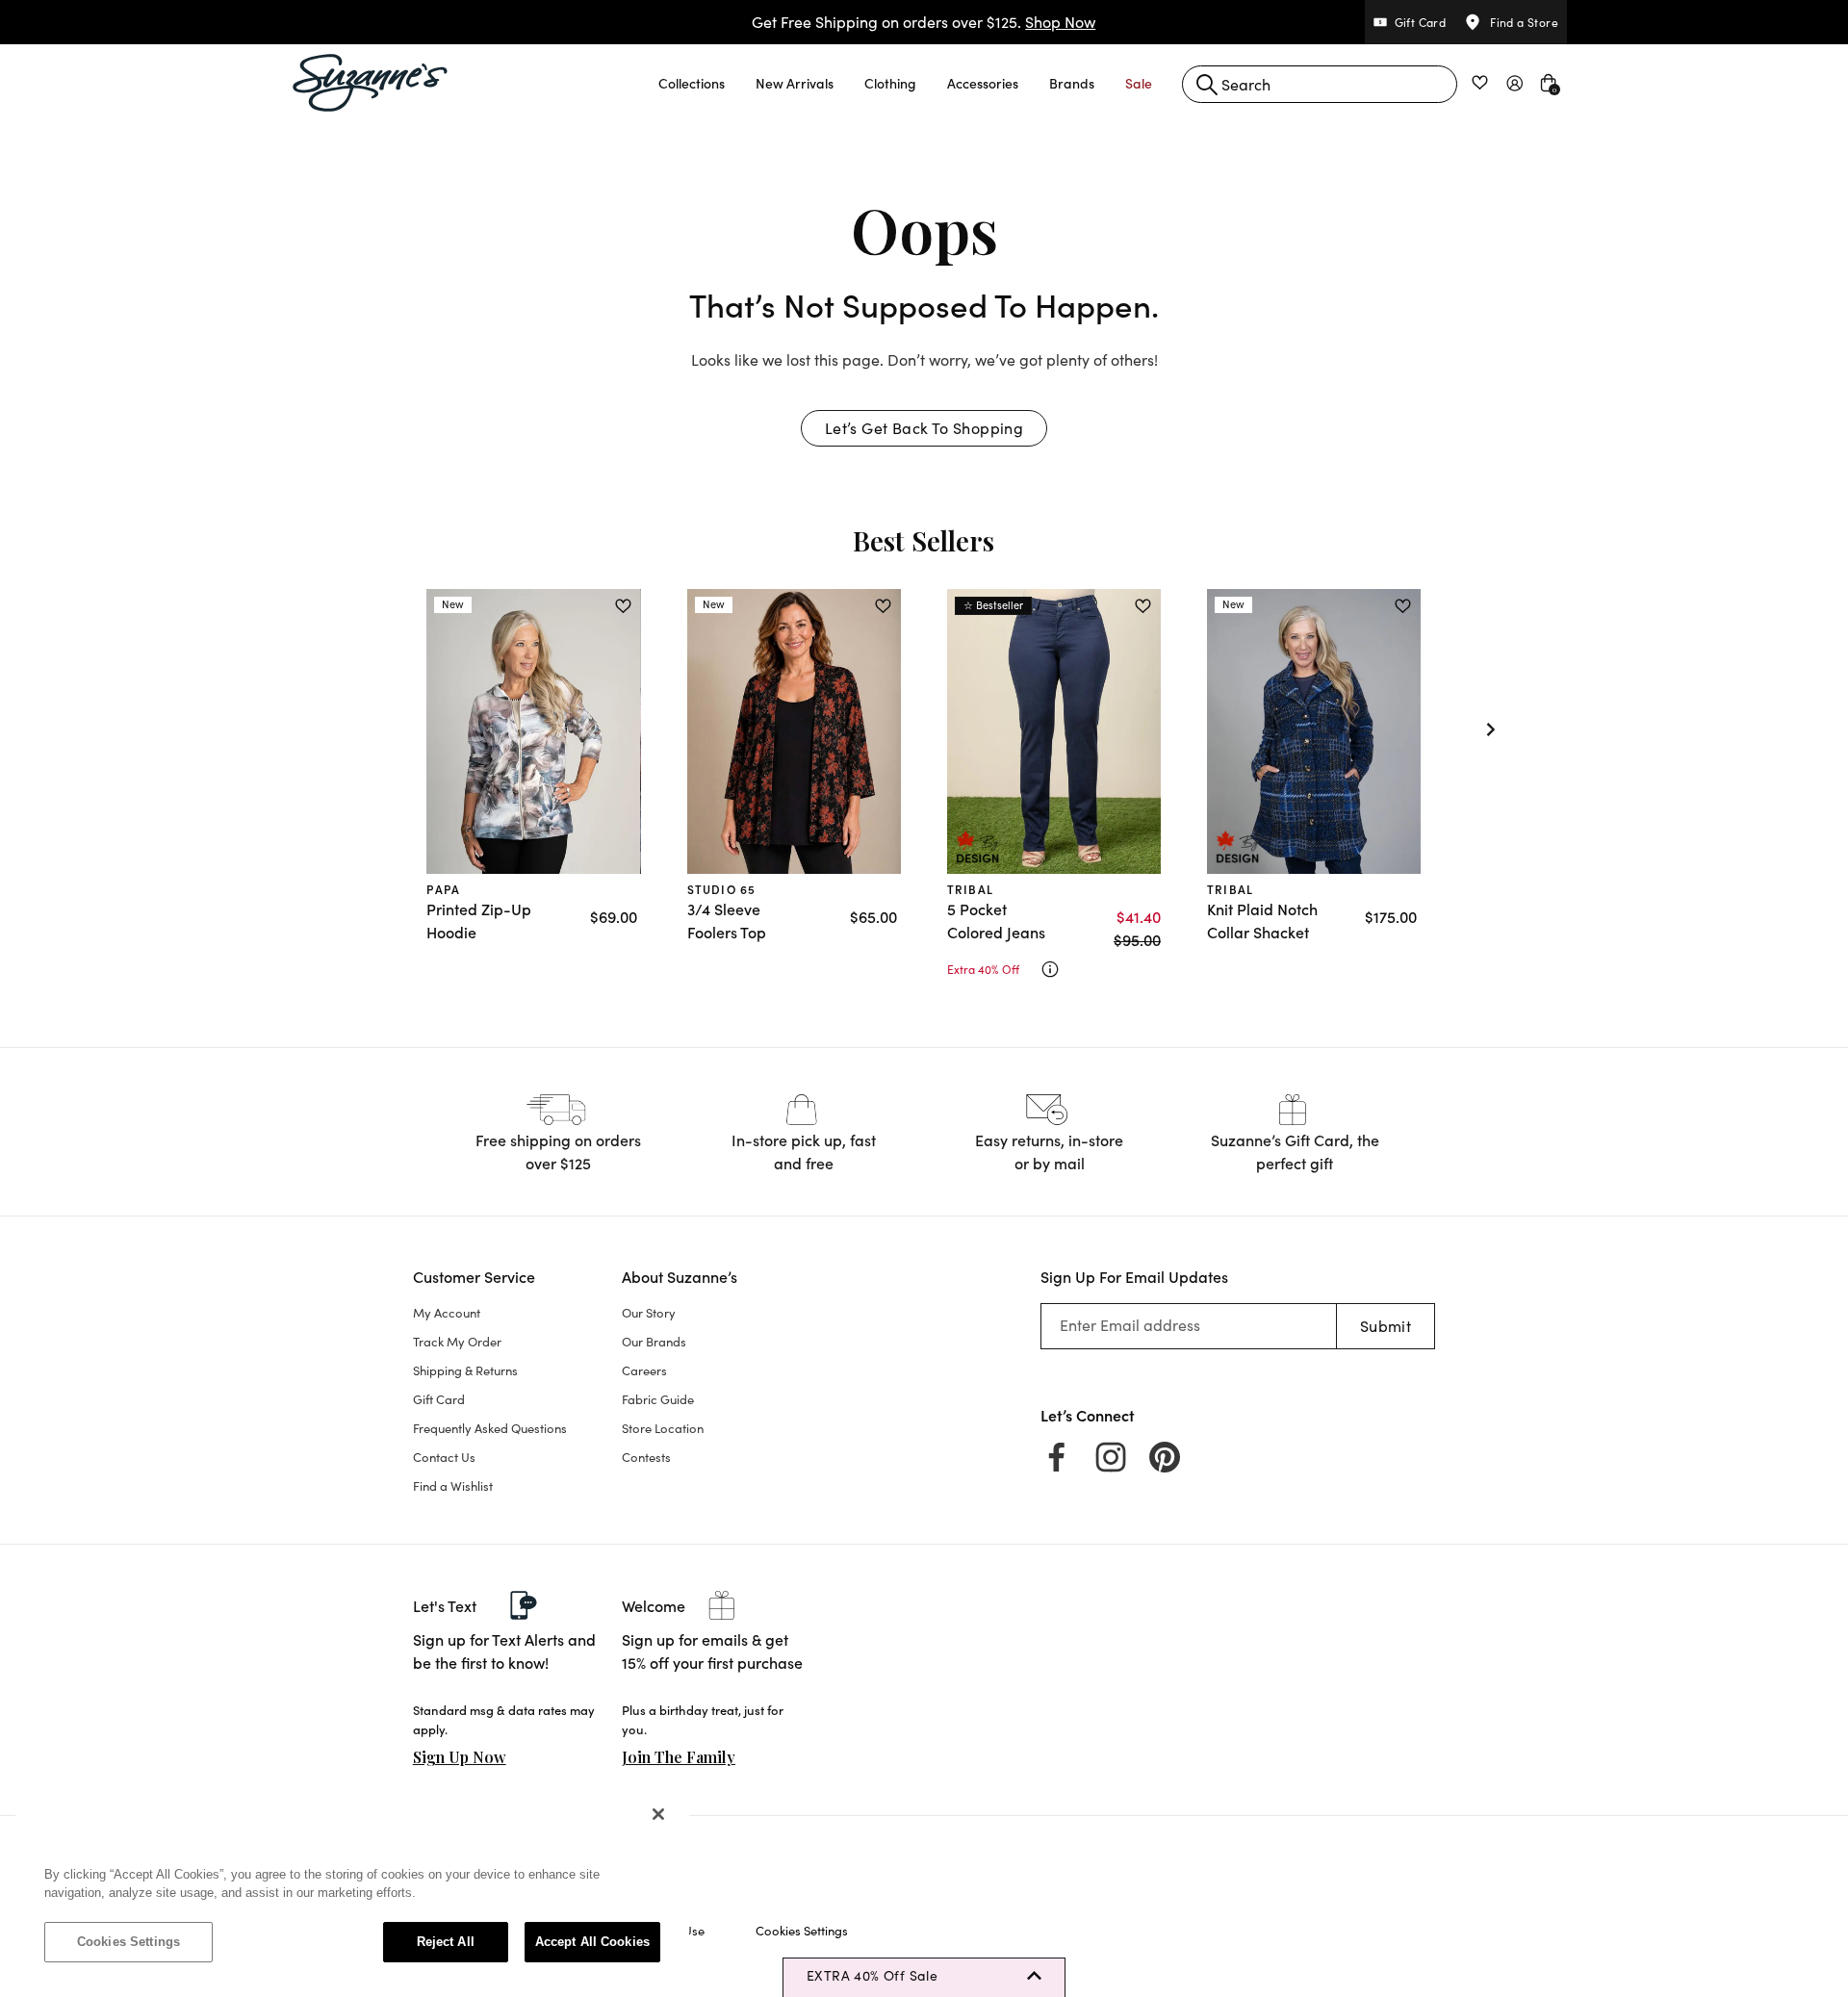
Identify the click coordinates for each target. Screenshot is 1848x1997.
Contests (646, 1457)
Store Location (663, 1428)
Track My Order (457, 1342)
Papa (443, 889)
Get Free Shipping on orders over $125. (924, 22)
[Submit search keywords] (1207, 85)
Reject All (446, 1942)
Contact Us (444, 1457)
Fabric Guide (658, 1399)
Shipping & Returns (465, 1370)
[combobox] (1320, 84)
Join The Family (679, 1757)
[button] (692, 83)
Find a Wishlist (453, 1486)
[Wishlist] (623, 606)
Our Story (649, 1313)
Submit (1386, 1326)
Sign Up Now (460, 1757)
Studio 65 (722, 889)
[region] (352, 1887)
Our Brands (654, 1342)
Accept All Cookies (592, 1942)
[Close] (658, 1814)
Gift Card (439, 1399)
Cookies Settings (128, 1942)
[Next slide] (1491, 730)
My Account (447, 1313)
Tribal (970, 889)
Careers (644, 1370)
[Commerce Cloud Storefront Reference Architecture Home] (371, 83)
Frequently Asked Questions (490, 1428)
